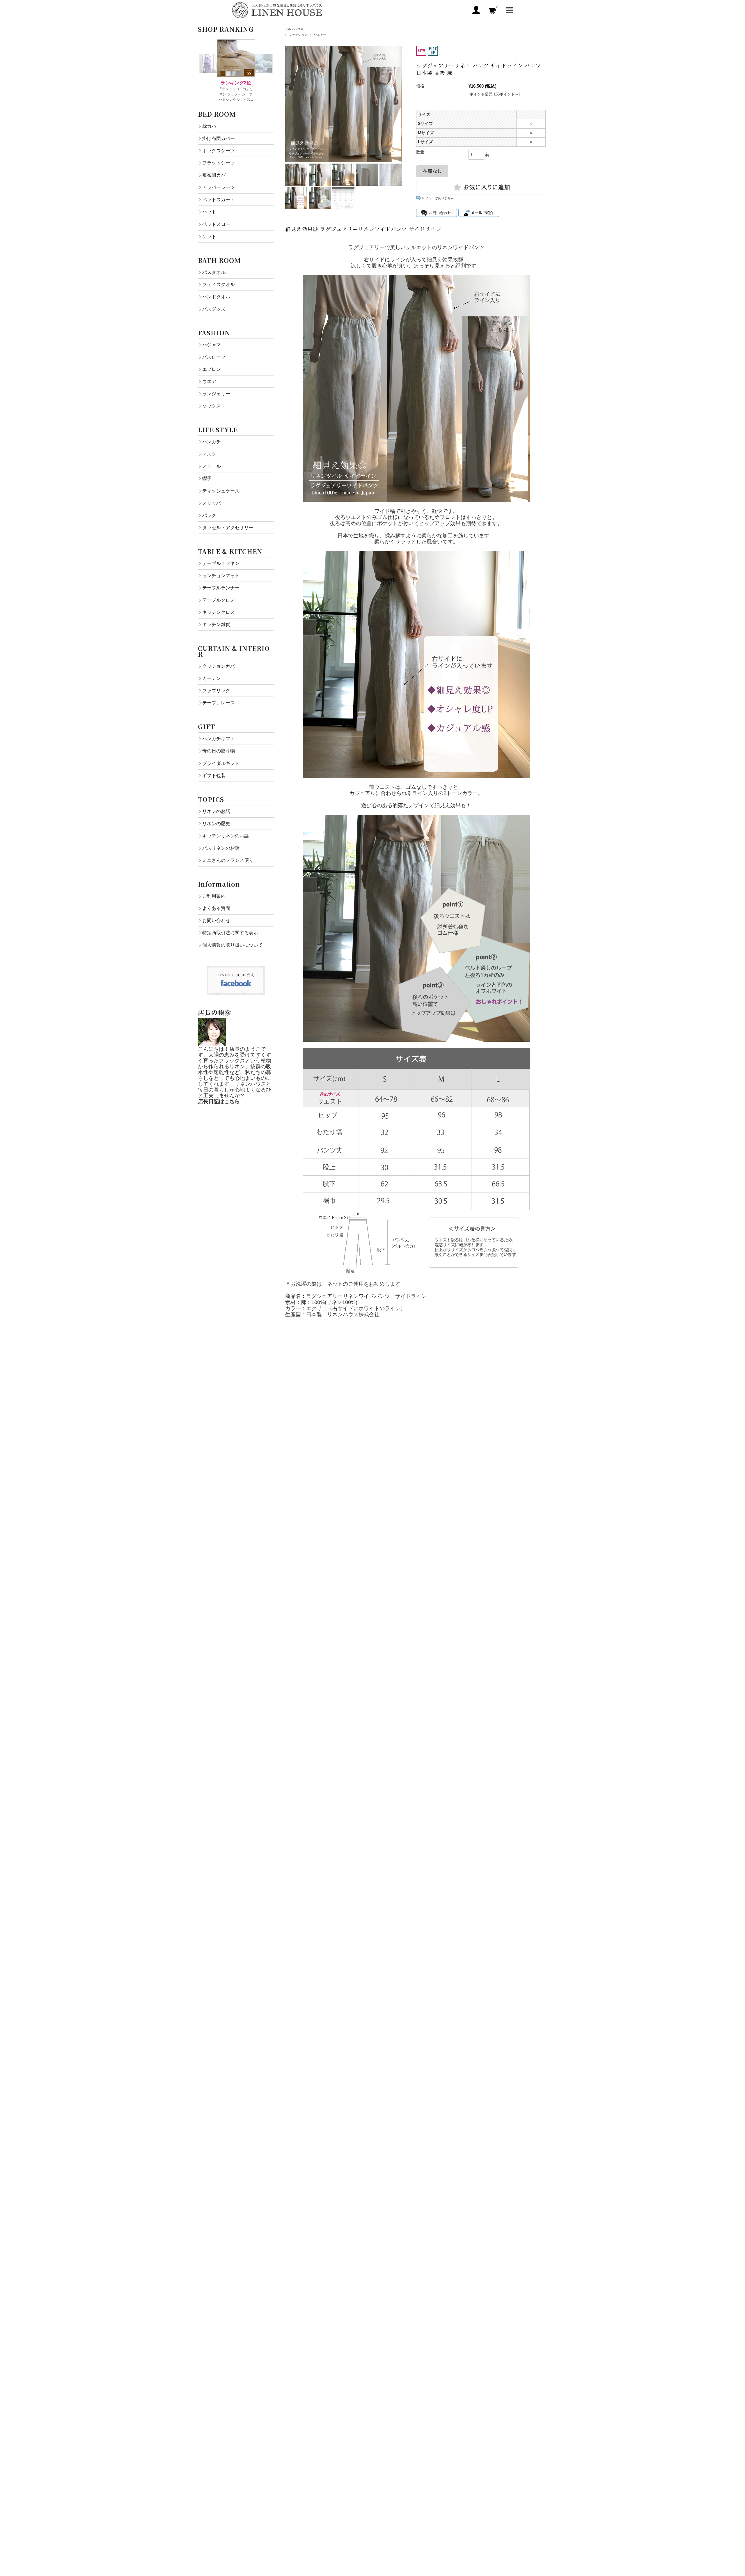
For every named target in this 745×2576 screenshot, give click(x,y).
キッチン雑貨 (216, 624)
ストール (212, 466)
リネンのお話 (216, 811)
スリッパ (212, 503)
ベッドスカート (219, 199)
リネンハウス (294, 29)
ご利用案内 (214, 896)
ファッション (298, 35)
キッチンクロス (219, 612)
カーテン (212, 678)
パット (209, 212)
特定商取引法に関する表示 (230, 933)
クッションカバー (221, 666)
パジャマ (212, 345)
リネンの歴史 (216, 823)
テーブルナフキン (221, 563)
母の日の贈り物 (219, 751)
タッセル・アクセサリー (228, 527)
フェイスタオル (219, 284)
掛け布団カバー (219, 138)
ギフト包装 (214, 775)
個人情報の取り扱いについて (233, 945)
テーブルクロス (219, 600)
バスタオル (214, 272)
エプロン (212, 369)
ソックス (212, 406)
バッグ (209, 515)
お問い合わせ (216, 920)
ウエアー (320, 35)
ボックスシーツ (219, 150)
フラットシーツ (219, 163)
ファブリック (216, 690)
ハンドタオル (216, 297)
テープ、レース (219, 703)
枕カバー (212, 126)
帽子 (207, 478)
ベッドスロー (216, 224)
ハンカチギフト (219, 738)
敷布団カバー (216, 175)
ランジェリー (216, 394)
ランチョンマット (221, 575)
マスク (209, 454)
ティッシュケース (221, 491)
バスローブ (214, 357)
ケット (209, 236)
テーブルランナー (221, 588)
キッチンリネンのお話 (226, 836)
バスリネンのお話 (221, 848)
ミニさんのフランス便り (228, 860)
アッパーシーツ (219, 187)
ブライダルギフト (221, 763)
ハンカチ (212, 442)
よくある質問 (216, 908)
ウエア (209, 381)
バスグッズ (214, 309)
